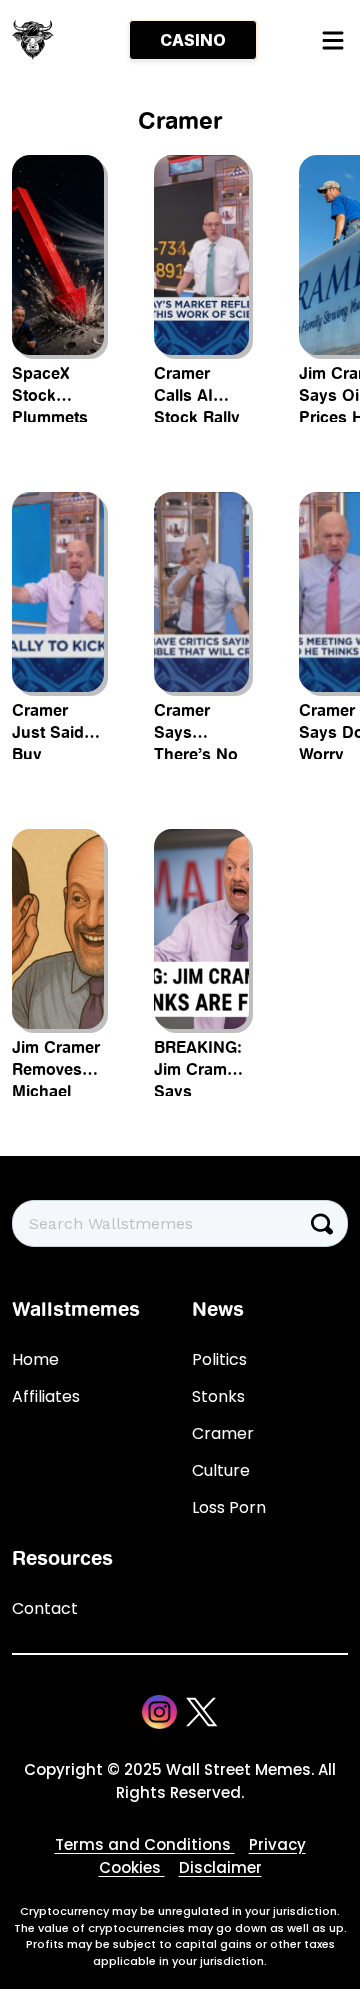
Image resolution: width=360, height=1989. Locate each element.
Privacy (277, 1844)
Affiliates (46, 1396)
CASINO (193, 40)
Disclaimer (220, 1867)
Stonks (218, 1396)
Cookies (132, 1867)
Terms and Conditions (145, 1844)
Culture (221, 1470)
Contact (45, 1608)
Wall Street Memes (238, 1769)
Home (35, 1359)
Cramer (223, 1433)
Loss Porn (229, 1507)
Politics (219, 1359)
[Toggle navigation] (332, 40)
